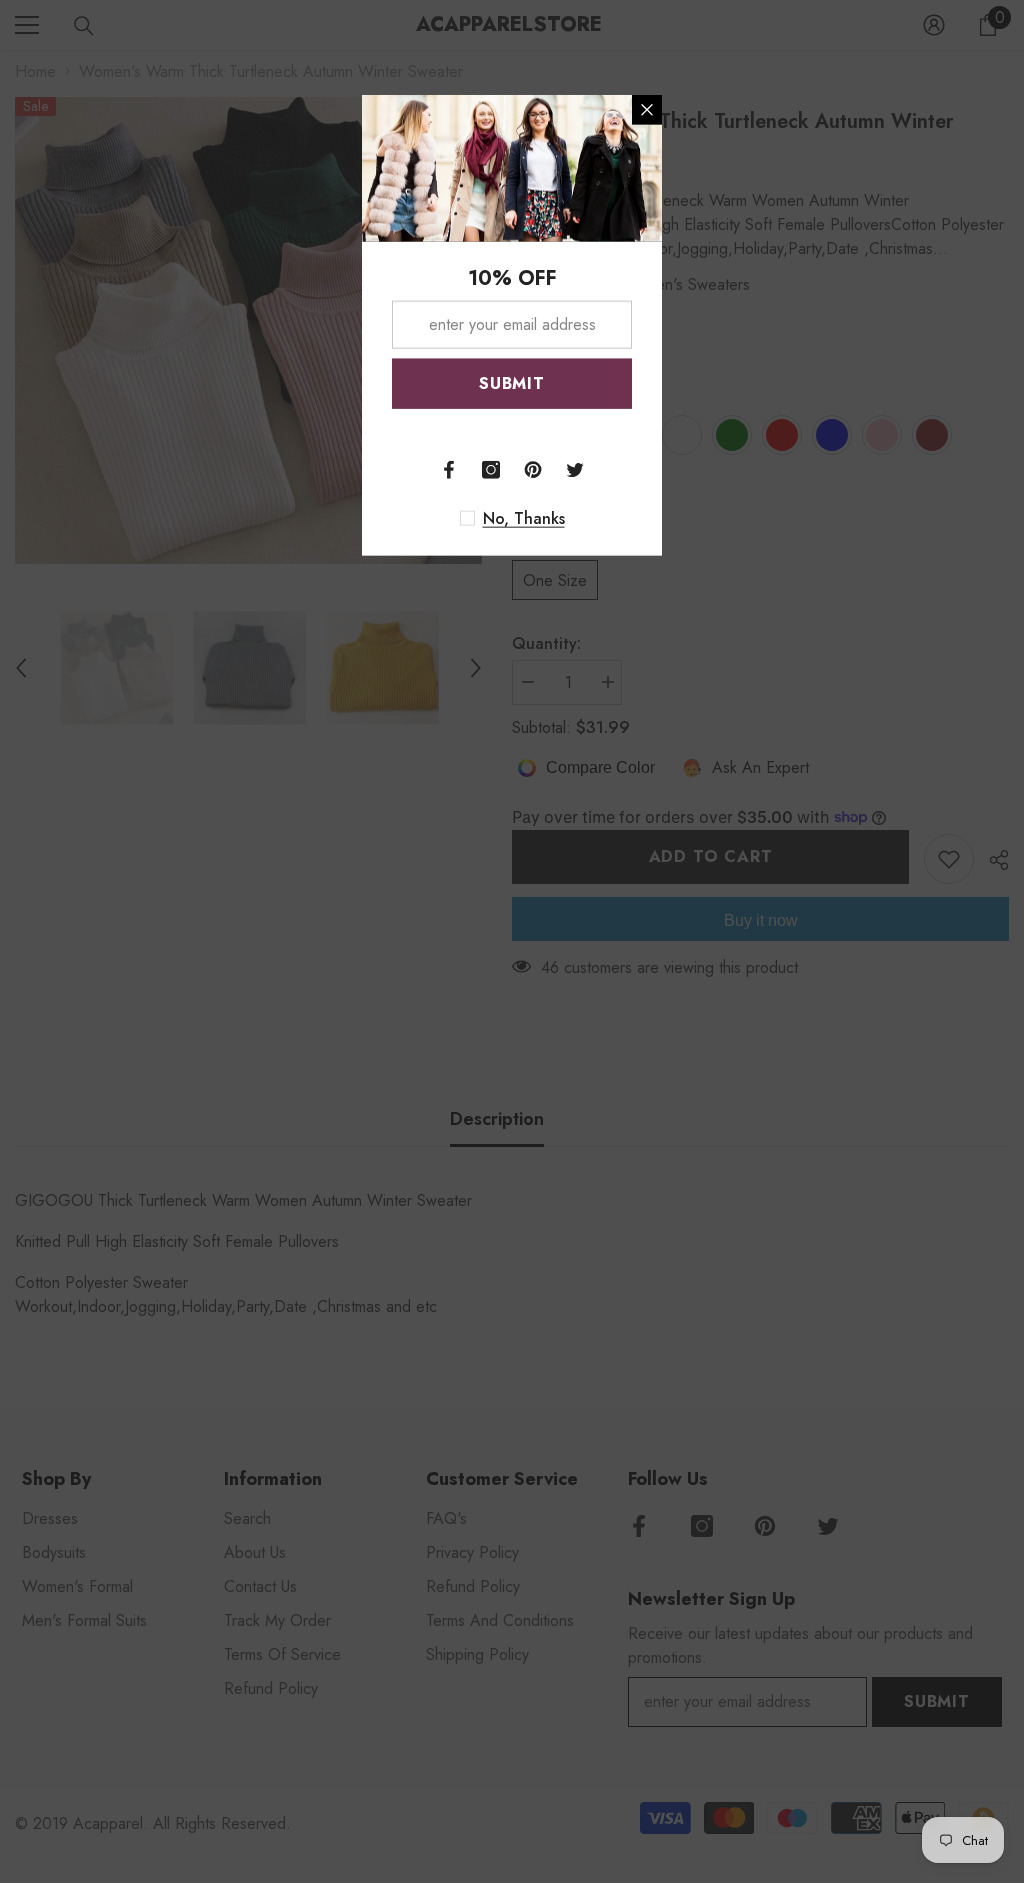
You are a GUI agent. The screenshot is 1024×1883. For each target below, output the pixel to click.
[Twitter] (575, 469)
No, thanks (524, 518)
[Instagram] (491, 469)
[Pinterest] (533, 469)
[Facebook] (449, 469)
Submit (512, 382)
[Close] (647, 109)
